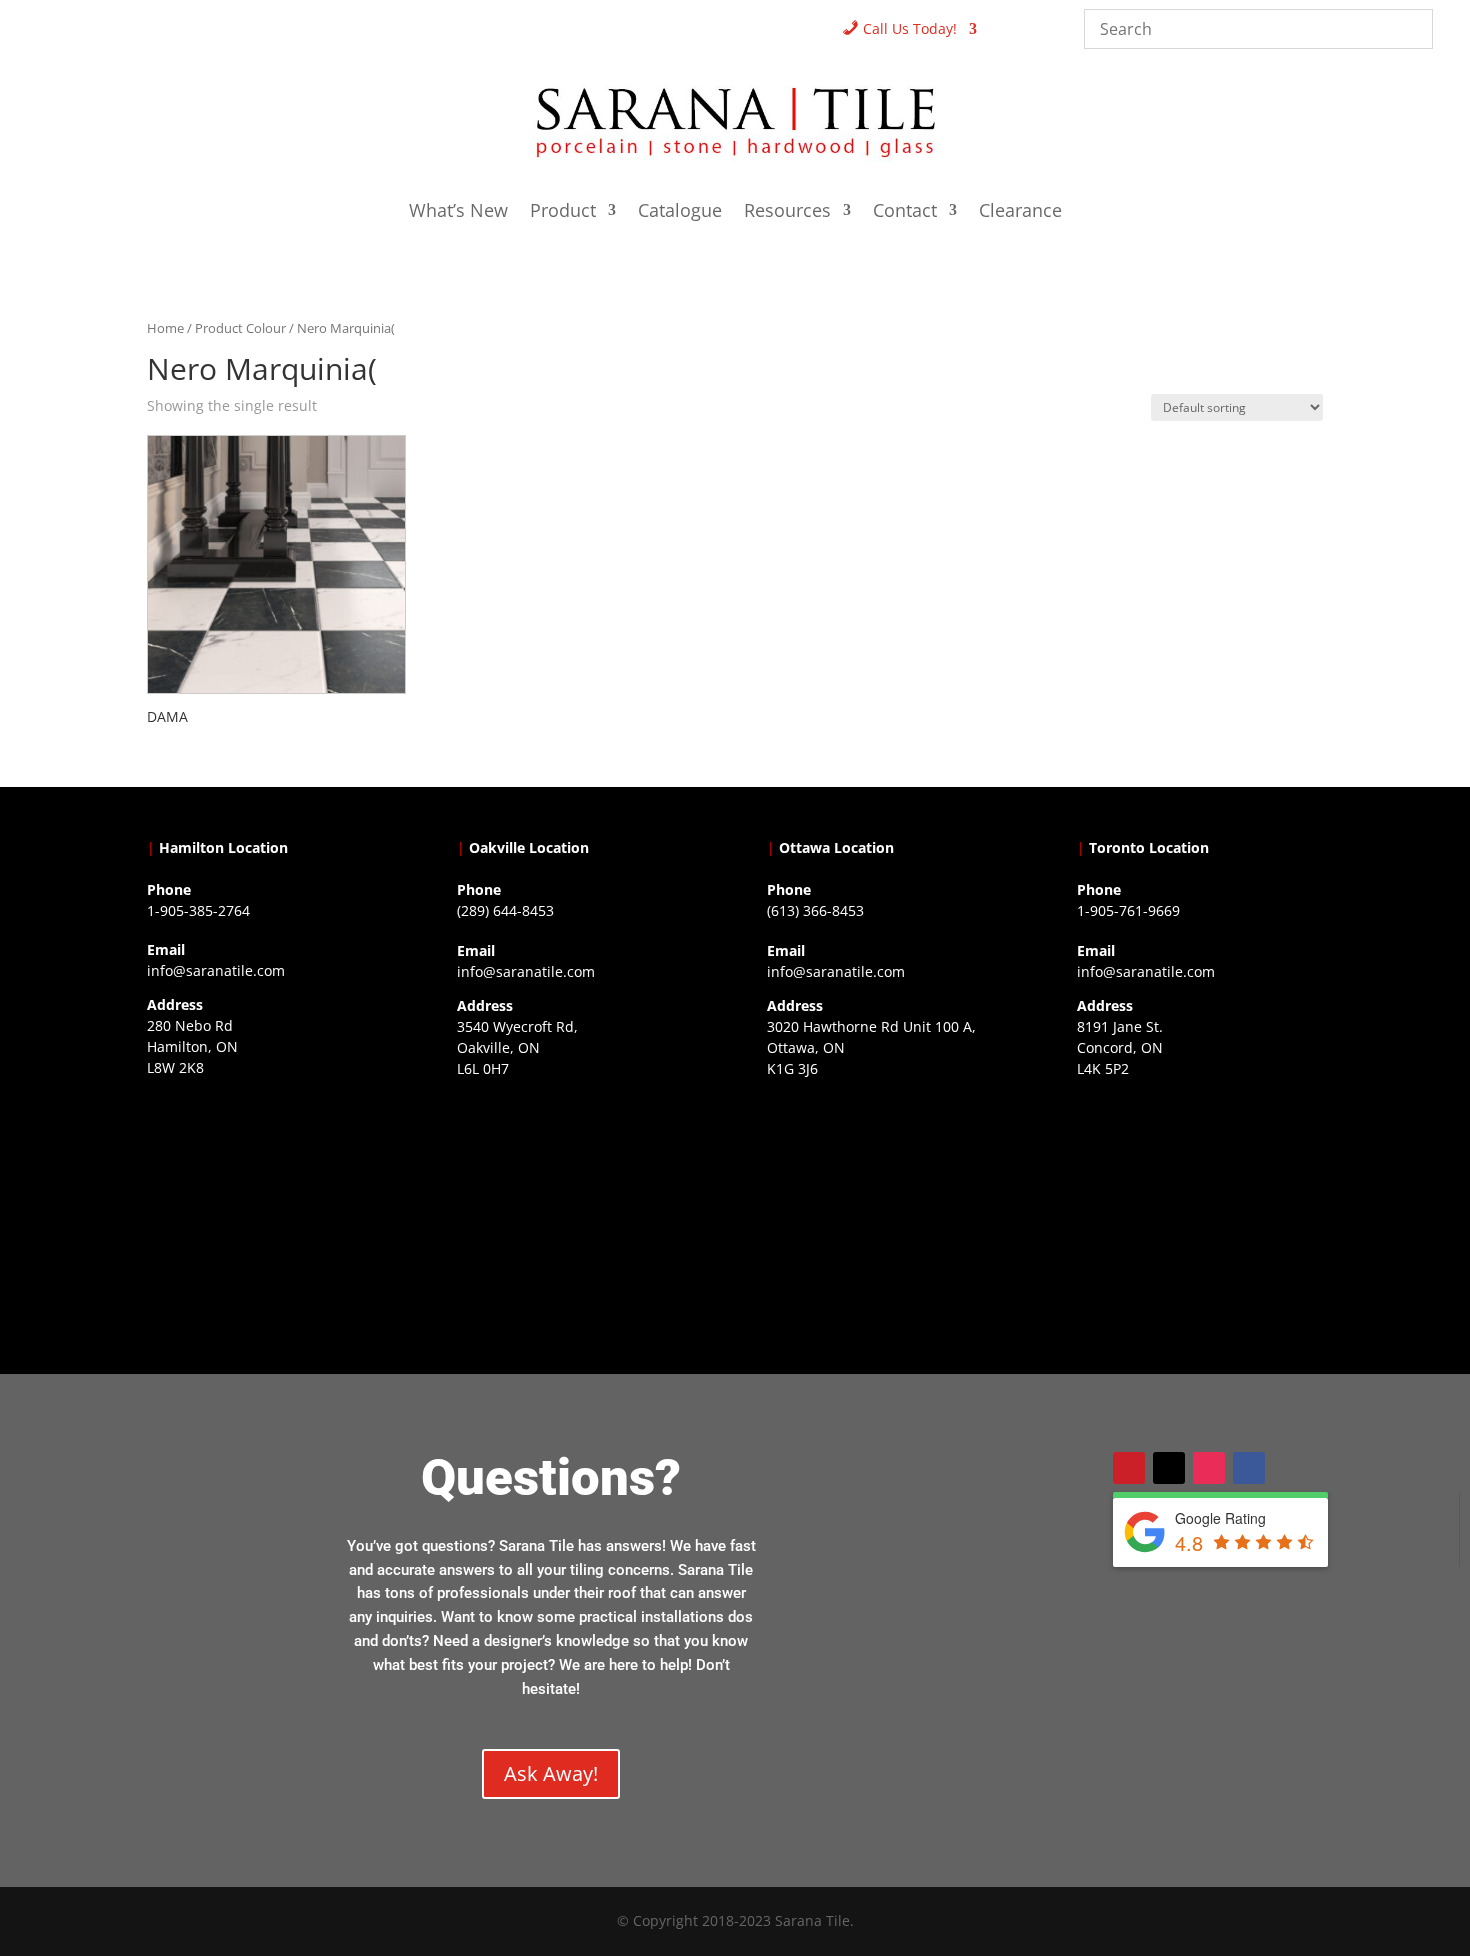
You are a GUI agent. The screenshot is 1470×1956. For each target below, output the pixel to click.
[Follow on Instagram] (1209, 1468)
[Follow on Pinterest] (1129, 1468)
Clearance (1020, 212)
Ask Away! (551, 1773)
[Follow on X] (1169, 1468)
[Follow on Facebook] (1249, 1468)
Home (165, 328)
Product (563, 212)
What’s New (458, 212)
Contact (905, 212)
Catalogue (680, 212)
